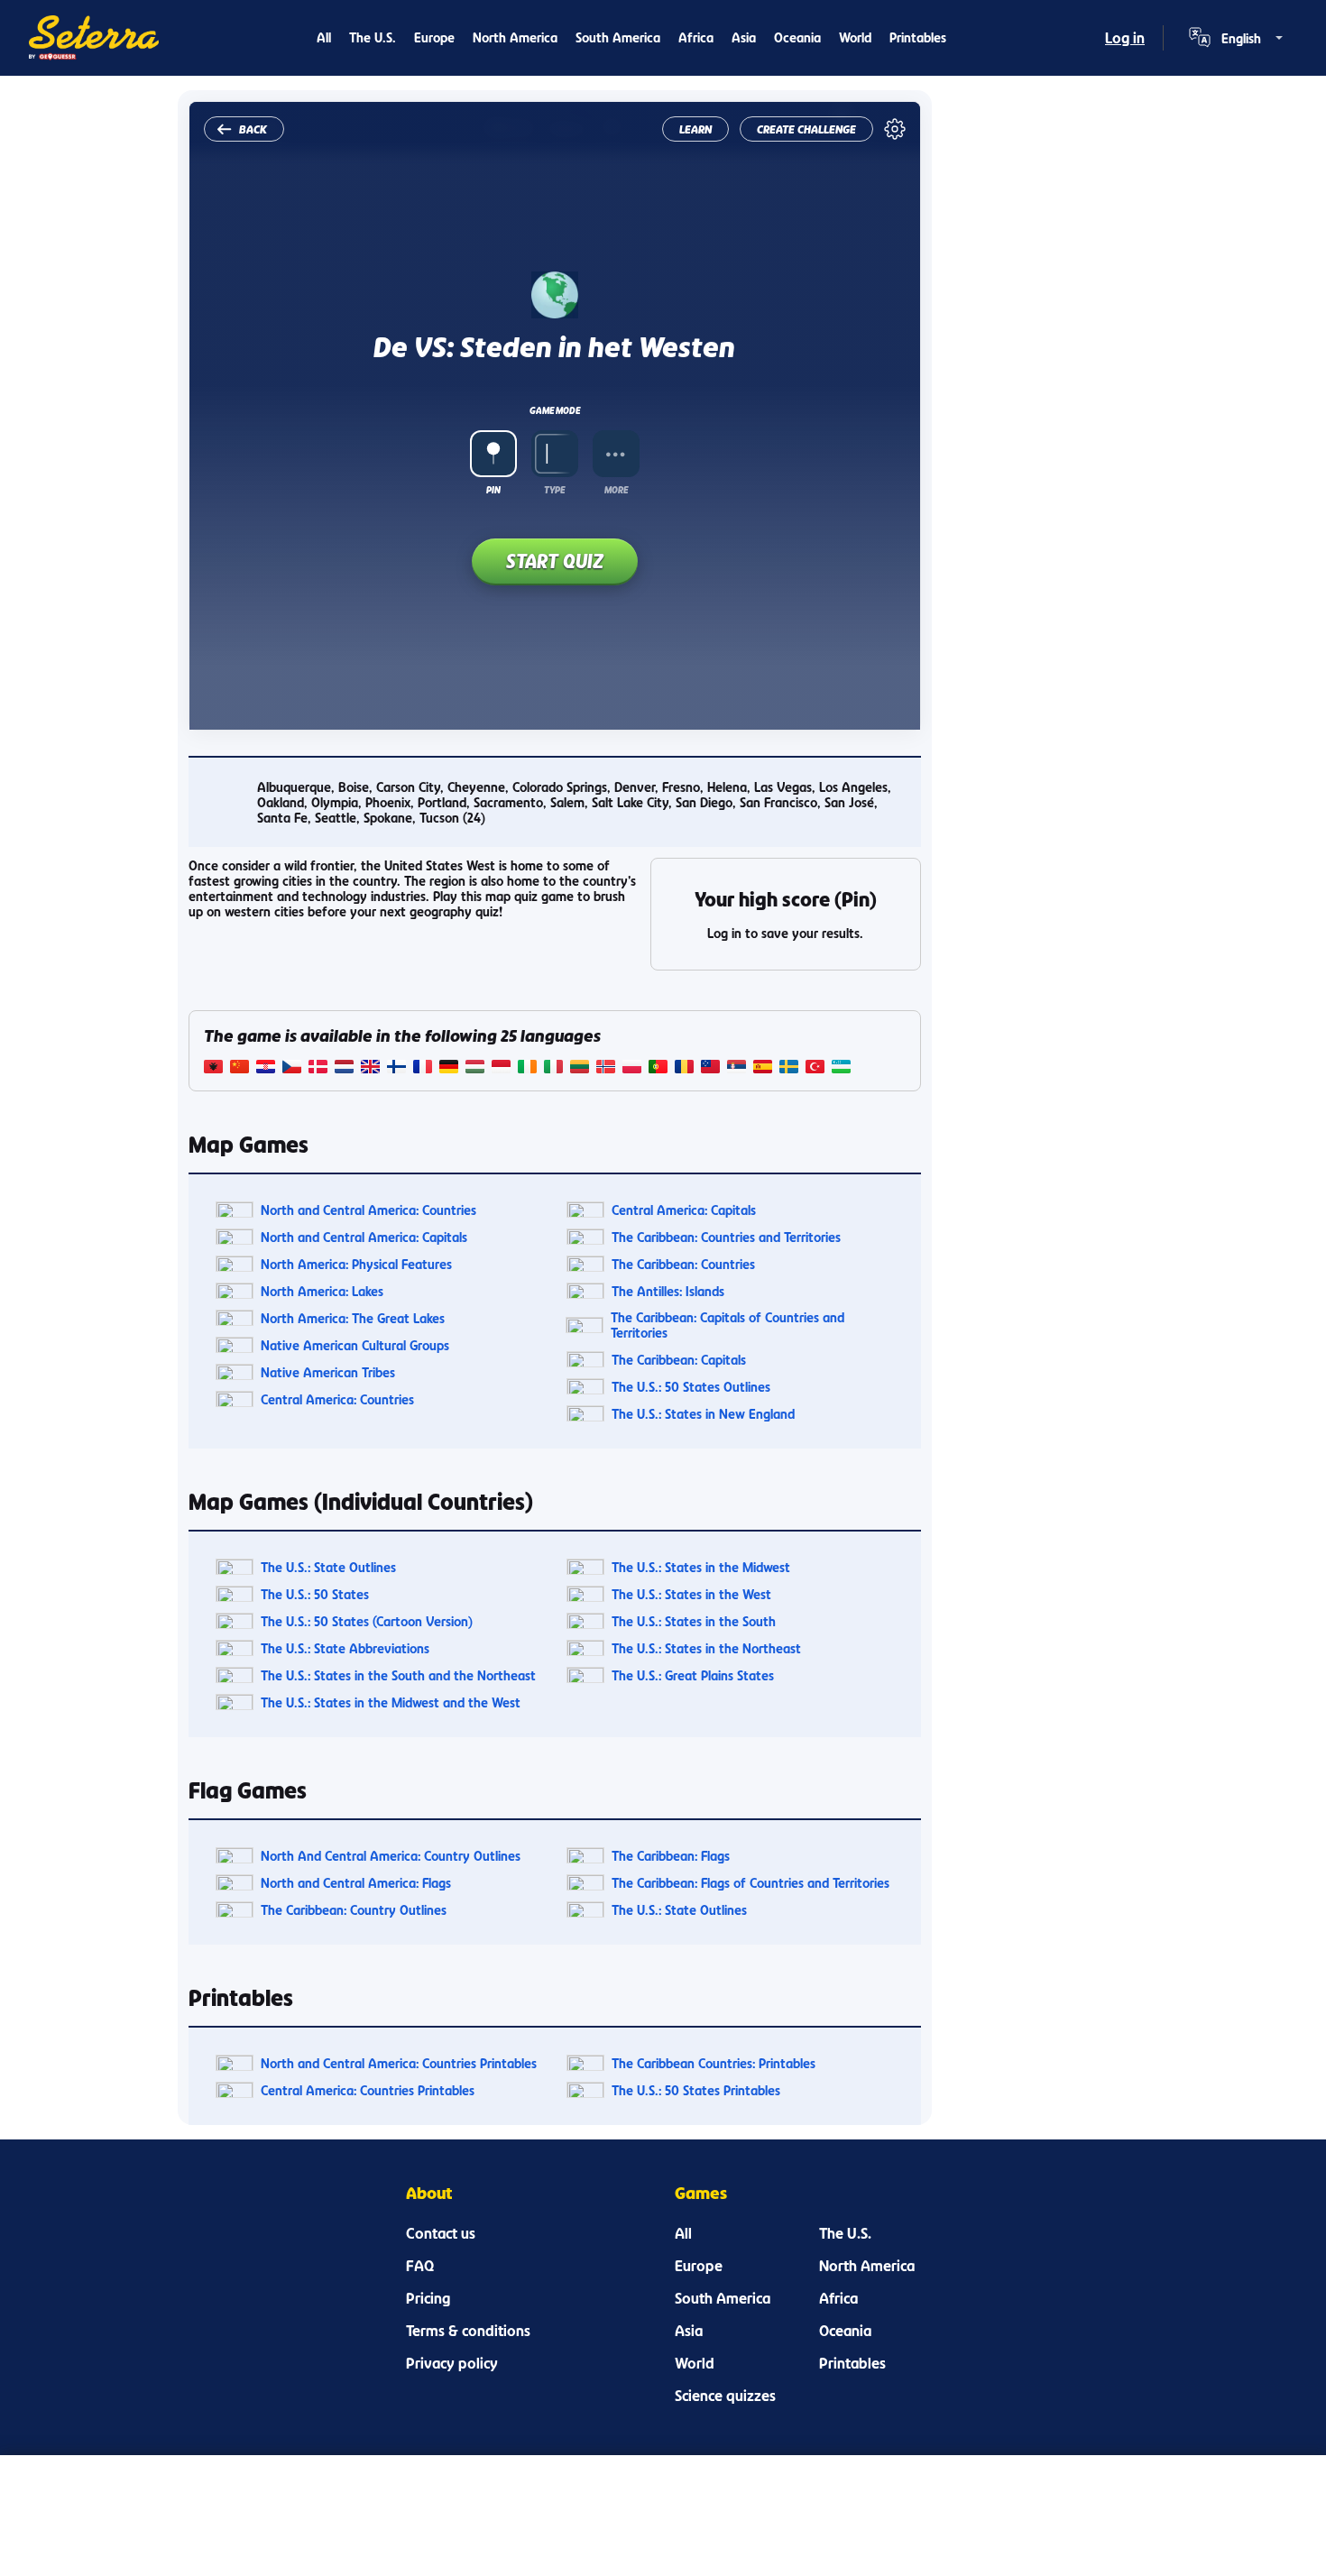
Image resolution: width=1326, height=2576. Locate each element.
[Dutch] (344, 1068)
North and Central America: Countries (368, 1210)
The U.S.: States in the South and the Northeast (398, 1675)
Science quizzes (725, 2396)
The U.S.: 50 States (315, 1594)
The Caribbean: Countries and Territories (726, 1237)
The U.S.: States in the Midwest (701, 1567)
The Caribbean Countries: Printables (714, 2063)
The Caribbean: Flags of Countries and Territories (750, 1883)
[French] (423, 1068)
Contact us (441, 2233)
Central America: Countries (337, 1399)
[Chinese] (239, 1068)
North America (515, 37)
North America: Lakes (322, 1291)
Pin (493, 490)
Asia (744, 37)
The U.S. (373, 37)
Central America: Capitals (684, 1210)
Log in (1125, 38)
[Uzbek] (841, 1068)
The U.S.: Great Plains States (693, 1675)
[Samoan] (710, 1068)
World (855, 37)
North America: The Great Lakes (353, 1318)
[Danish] (318, 1068)
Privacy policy (452, 2363)
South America (618, 37)
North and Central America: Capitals (364, 1237)
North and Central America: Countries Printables (399, 2063)
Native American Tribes (328, 1372)
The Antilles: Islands (668, 1291)
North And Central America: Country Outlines (391, 1856)
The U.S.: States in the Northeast (706, 1648)
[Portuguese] (658, 1068)
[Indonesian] (501, 1068)
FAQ (420, 2266)
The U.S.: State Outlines (328, 1567)
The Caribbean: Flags (671, 1856)
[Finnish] (396, 1068)
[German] (449, 1068)
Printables (918, 37)
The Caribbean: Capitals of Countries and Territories (727, 1325)
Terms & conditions (468, 2331)
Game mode (555, 410)
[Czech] (292, 1068)
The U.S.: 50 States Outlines (691, 1387)
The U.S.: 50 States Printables (696, 2090)
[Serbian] (737, 1068)
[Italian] (553, 1068)
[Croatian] (266, 1068)
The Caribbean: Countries (683, 1264)
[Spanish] (763, 1068)
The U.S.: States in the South (694, 1621)
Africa (696, 37)
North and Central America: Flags (356, 1883)
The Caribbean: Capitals (679, 1360)
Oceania (797, 37)
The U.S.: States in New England (703, 1414)
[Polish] (632, 1068)
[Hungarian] (475, 1068)
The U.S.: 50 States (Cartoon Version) (367, 1621)
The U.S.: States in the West (691, 1594)
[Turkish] (815, 1068)
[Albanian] (213, 1068)
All (324, 37)
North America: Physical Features (356, 1264)
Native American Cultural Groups (355, 1345)
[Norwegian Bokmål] (606, 1068)
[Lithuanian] (580, 1068)
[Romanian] (684, 1068)
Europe (434, 37)
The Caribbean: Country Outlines (354, 1910)
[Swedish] (789, 1068)
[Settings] (895, 129)
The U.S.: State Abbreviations (345, 1648)
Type (554, 490)
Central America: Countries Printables (368, 2090)
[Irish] (527, 1068)
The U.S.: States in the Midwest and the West (391, 1702)
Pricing (428, 2298)
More (616, 490)
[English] (370, 1068)
